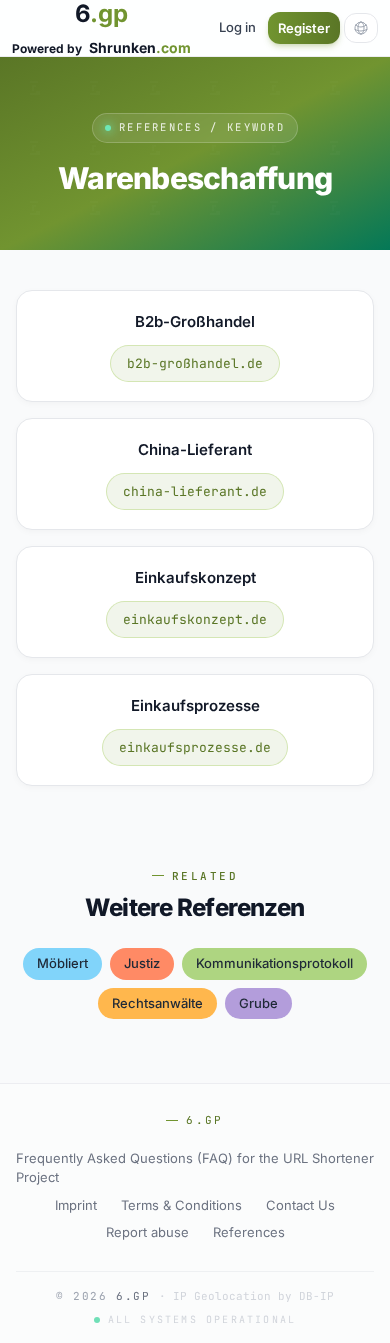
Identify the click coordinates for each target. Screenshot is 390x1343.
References (249, 1232)
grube (258, 1003)
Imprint (76, 1205)
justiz (142, 963)
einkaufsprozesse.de (195, 747)
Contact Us (300, 1205)
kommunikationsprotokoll (274, 963)
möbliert (62, 963)
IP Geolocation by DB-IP (253, 1296)
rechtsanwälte (157, 1003)
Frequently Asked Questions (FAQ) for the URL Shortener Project (195, 1168)
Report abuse (147, 1232)
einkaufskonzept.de (195, 619)
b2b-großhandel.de (195, 363)
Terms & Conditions (181, 1205)
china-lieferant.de (195, 491)
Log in (237, 27)
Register (304, 28)
